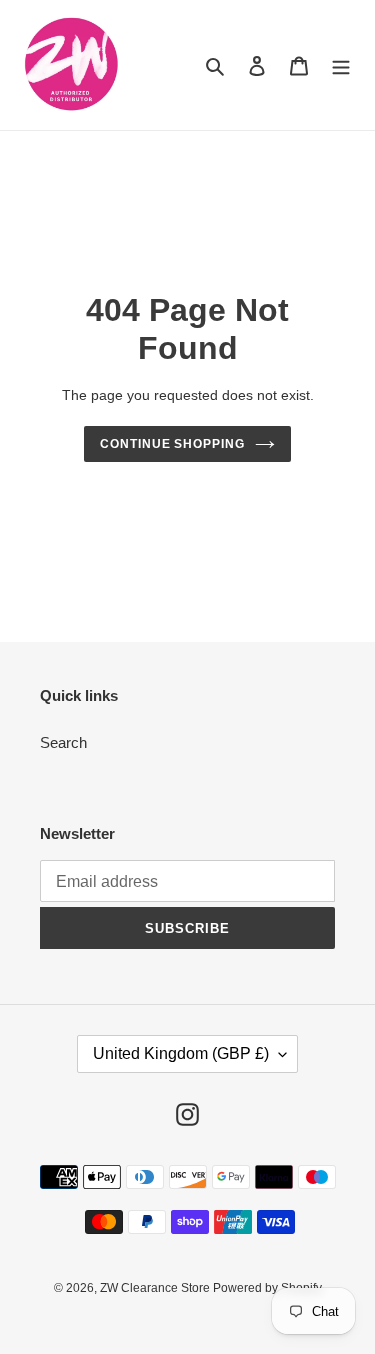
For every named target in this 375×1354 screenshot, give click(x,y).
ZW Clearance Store (156, 1288)
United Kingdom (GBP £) (181, 1053)
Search (63, 742)
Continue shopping (173, 444)
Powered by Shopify (267, 1288)
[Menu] (341, 65)
